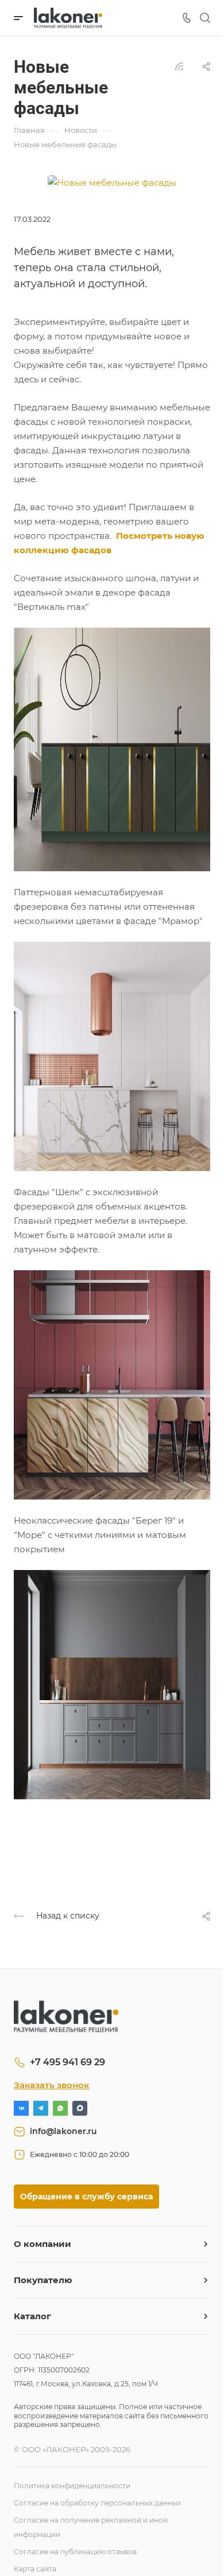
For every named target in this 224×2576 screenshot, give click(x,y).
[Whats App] (60, 2108)
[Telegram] (41, 2108)
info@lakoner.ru (63, 2131)
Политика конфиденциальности (72, 2486)
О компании (43, 2244)
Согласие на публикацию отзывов (75, 2552)
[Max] (80, 2108)
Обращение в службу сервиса (86, 2197)
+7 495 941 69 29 (67, 2062)
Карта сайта (35, 2569)
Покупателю (43, 2280)
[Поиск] (205, 18)
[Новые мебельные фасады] (112, 181)
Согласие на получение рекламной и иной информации (91, 2527)
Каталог (32, 2316)
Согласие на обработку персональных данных (97, 2503)
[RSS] (179, 66)
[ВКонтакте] (21, 2108)
